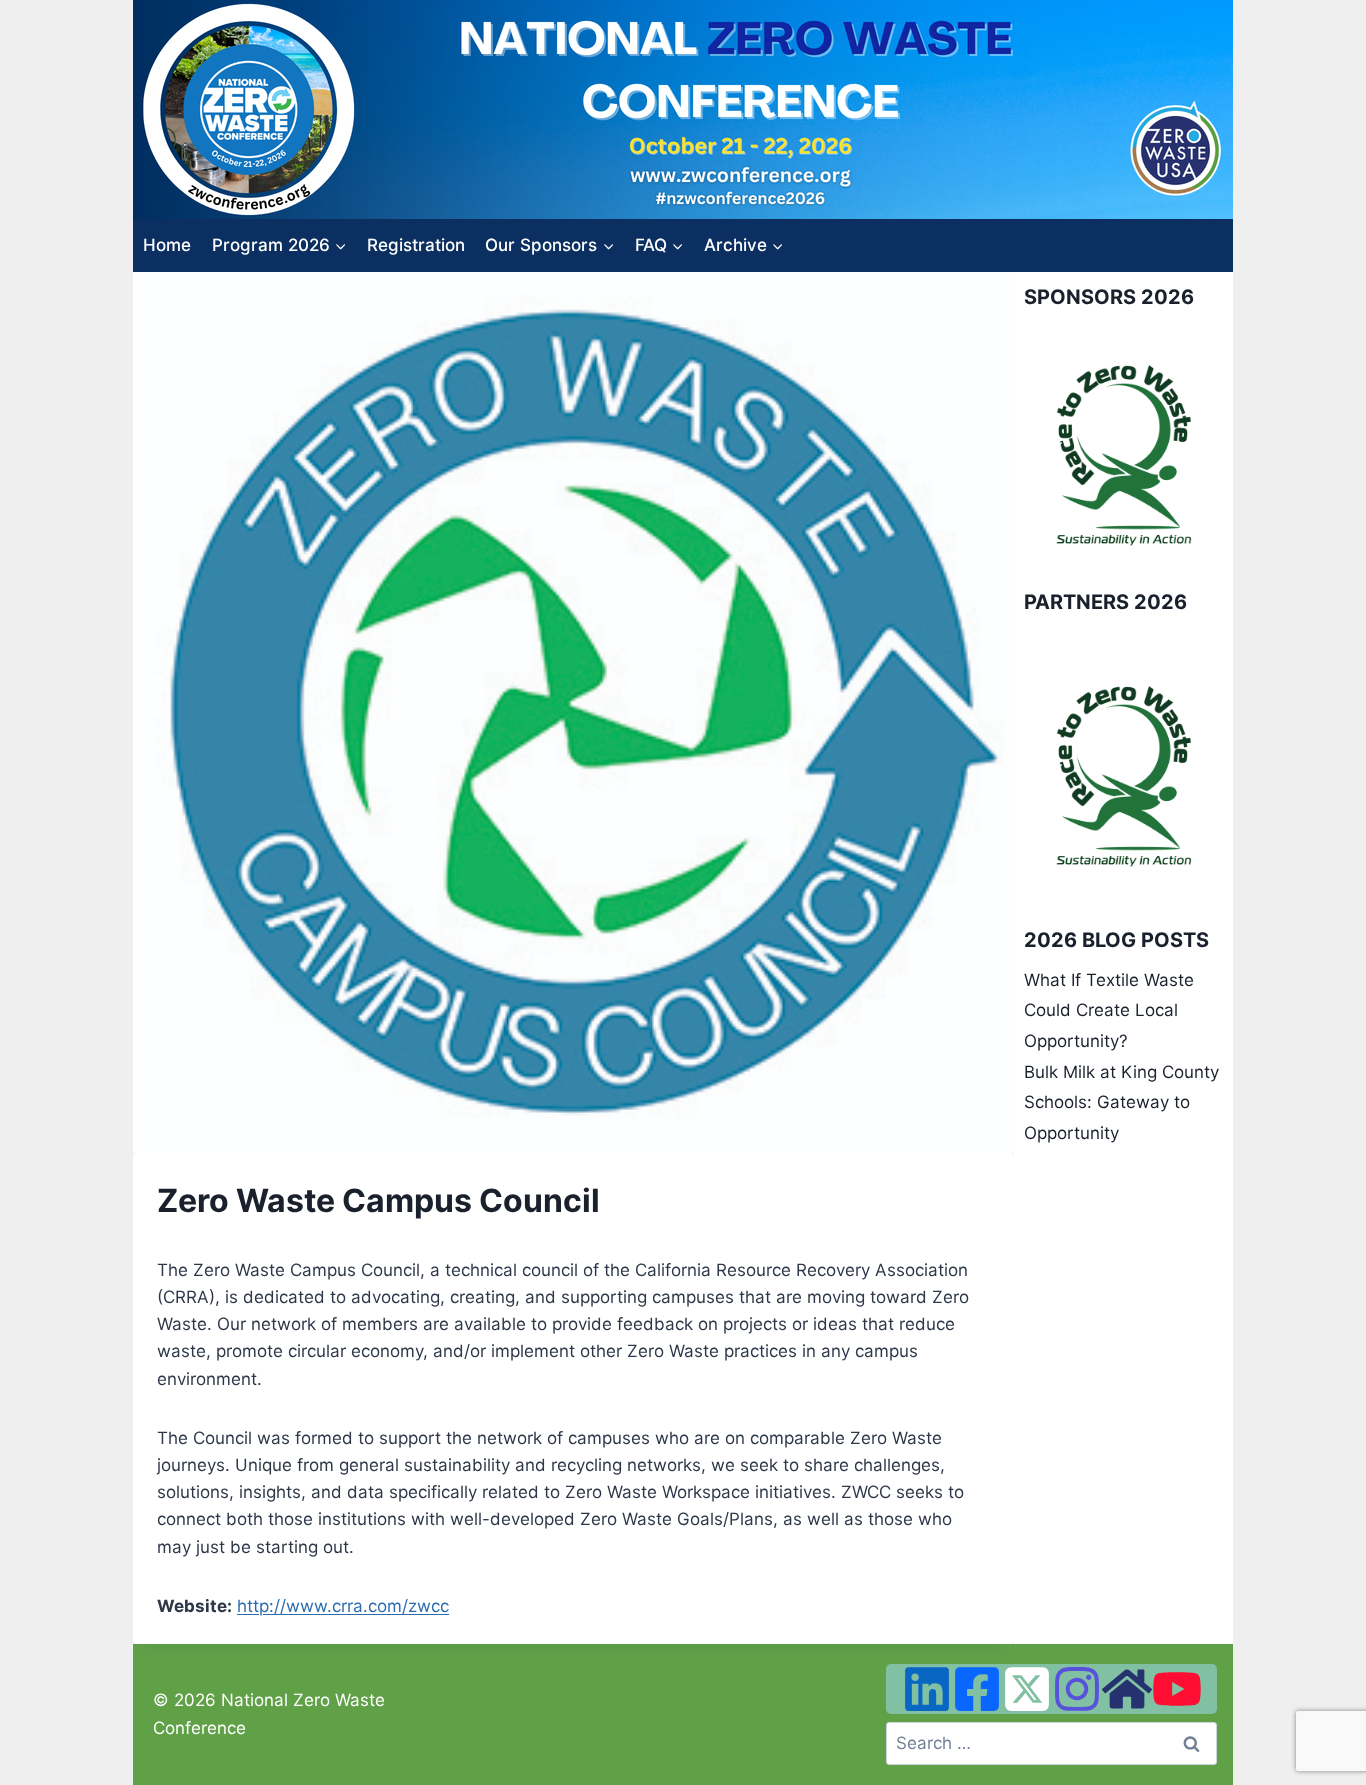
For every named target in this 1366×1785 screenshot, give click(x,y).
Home (167, 245)
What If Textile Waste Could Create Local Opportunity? (1109, 1010)
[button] (1055, 454)
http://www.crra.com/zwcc (343, 1606)
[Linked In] (927, 1689)
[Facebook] (977, 1689)
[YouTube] (1177, 1689)
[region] (1123, 454)
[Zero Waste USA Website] (1127, 1689)
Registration (416, 245)
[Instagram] (1077, 1689)
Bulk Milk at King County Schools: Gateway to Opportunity (1121, 1102)
